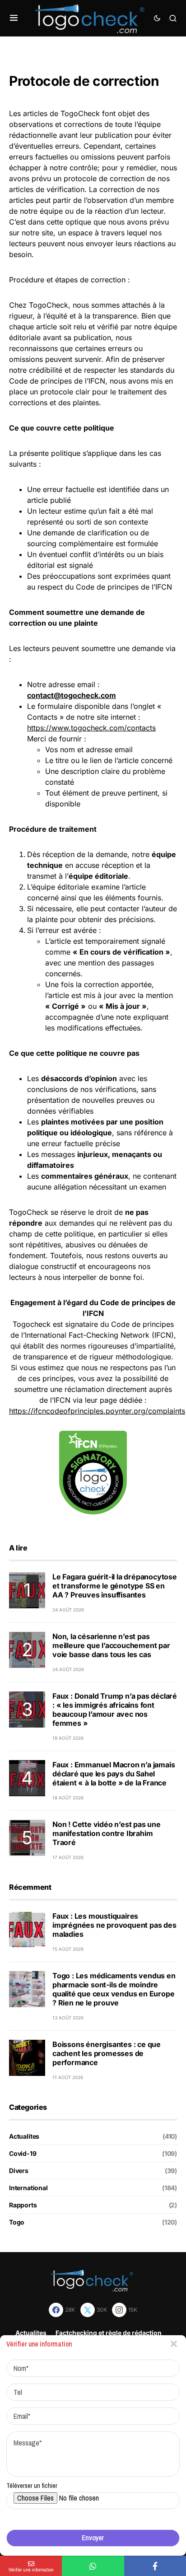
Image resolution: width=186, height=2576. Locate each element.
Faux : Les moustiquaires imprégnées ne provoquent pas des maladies (114, 1925)
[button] (14, 18)
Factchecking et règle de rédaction (109, 2333)
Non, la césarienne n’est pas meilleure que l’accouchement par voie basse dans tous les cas (111, 1645)
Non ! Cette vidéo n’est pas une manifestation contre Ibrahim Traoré (107, 1833)
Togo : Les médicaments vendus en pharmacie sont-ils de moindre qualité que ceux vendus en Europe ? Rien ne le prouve (114, 1989)
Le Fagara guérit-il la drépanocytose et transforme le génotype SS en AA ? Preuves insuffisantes (115, 1586)
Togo (17, 2222)
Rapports (23, 2205)
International (28, 2188)
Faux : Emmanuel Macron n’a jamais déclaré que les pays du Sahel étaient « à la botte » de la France (114, 1774)
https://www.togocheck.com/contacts (91, 728)
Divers (19, 2171)
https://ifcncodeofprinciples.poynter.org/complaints (97, 1411)
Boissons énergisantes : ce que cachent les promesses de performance (107, 2053)
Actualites (24, 2136)
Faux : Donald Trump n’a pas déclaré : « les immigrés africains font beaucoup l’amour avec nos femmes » (115, 1710)
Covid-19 (23, 2153)
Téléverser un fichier (32, 2486)
